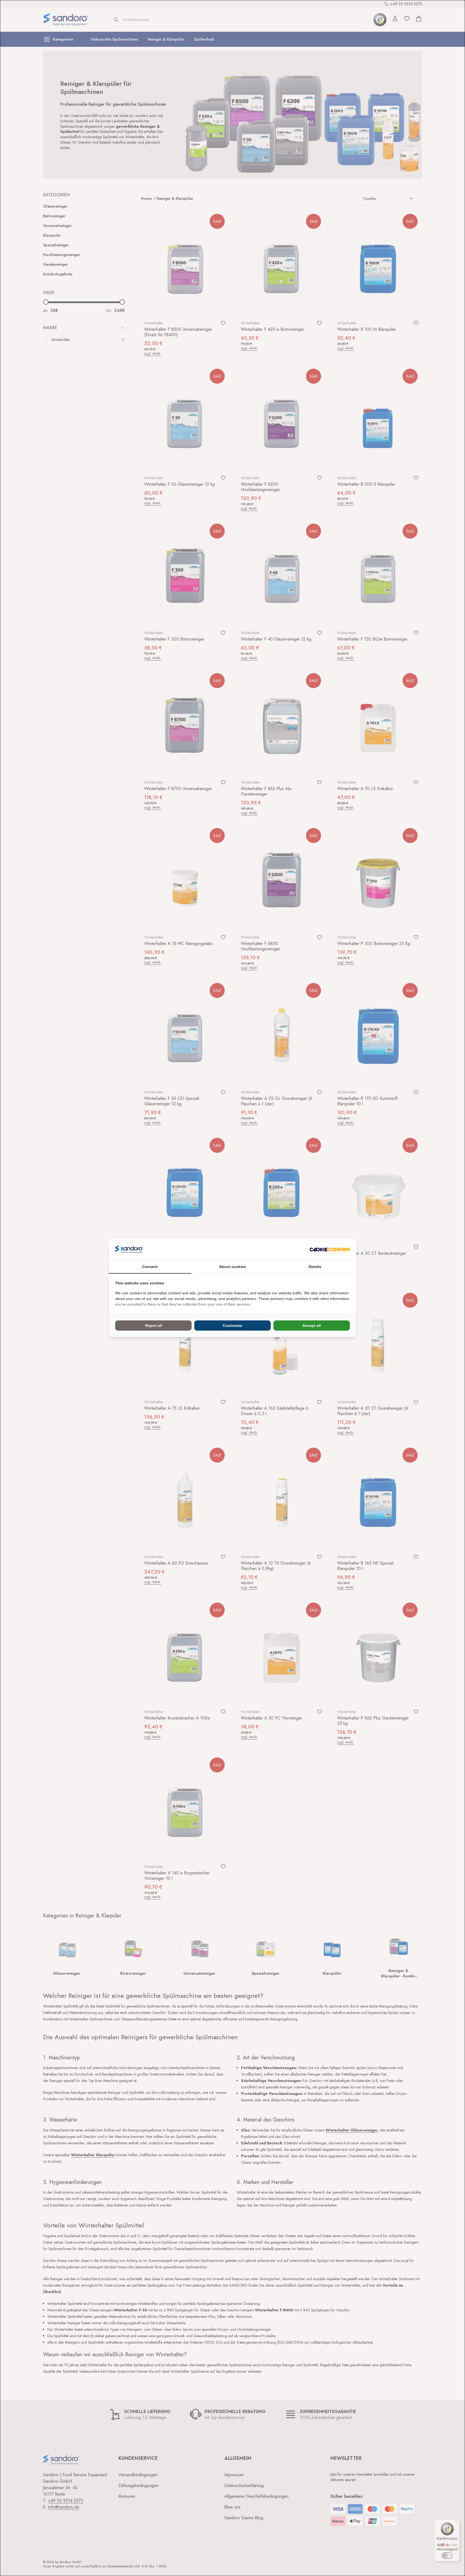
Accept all (312, 1326)
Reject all (154, 1326)
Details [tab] (315, 1267)
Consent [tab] (150, 1267)
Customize (232, 1326)
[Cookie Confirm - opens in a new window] (330, 1250)
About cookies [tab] (232, 1267)
